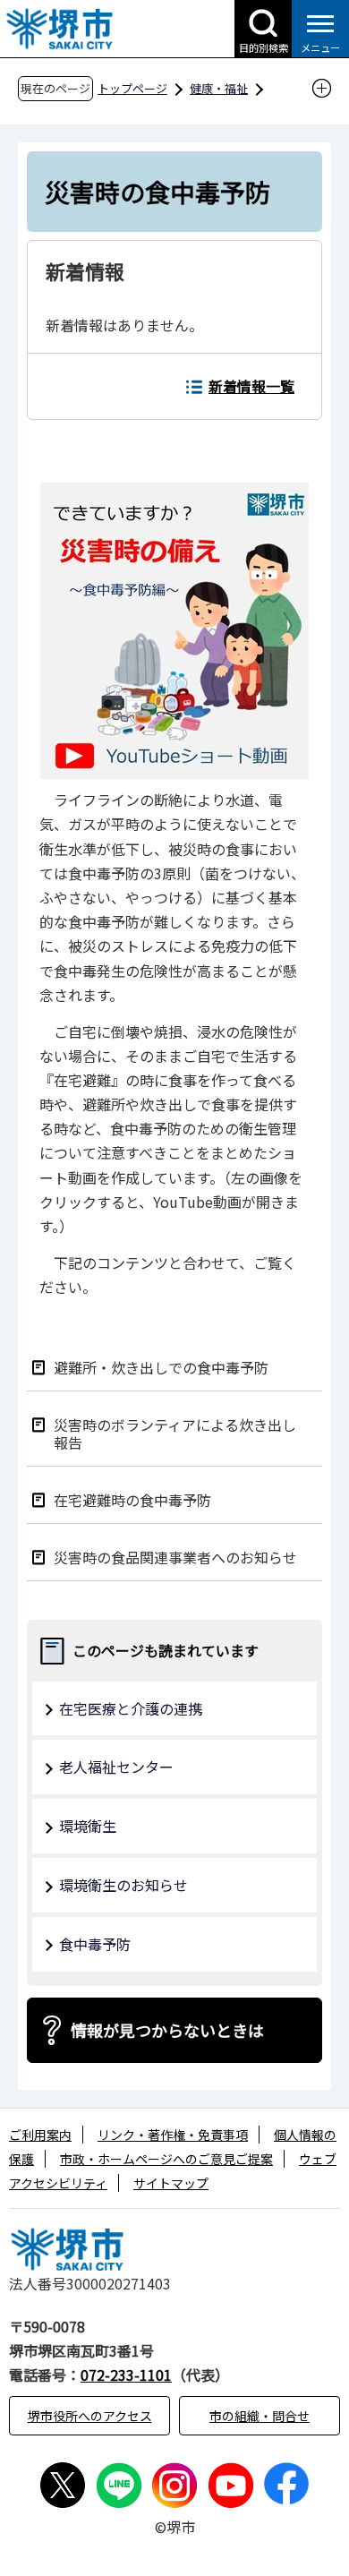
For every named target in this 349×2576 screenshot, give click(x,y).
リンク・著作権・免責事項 (173, 2135)
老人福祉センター (116, 1767)
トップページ (132, 88)
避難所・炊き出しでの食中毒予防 (161, 1367)
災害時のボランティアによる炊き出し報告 (175, 1433)
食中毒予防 (95, 1944)
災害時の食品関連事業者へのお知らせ (175, 1557)
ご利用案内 (40, 2135)
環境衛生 (88, 1826)
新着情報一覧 (251, 386)
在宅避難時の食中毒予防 (132, 1499)
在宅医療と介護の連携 (131, 1708)
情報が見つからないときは (167, 2030)
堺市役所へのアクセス (90, 2416)
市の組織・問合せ (260, 2416)
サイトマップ (171, 2183)
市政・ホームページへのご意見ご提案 (166, 2159)
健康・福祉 (219, 88)
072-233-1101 (126, 2375)
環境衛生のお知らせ (123, 1885)
